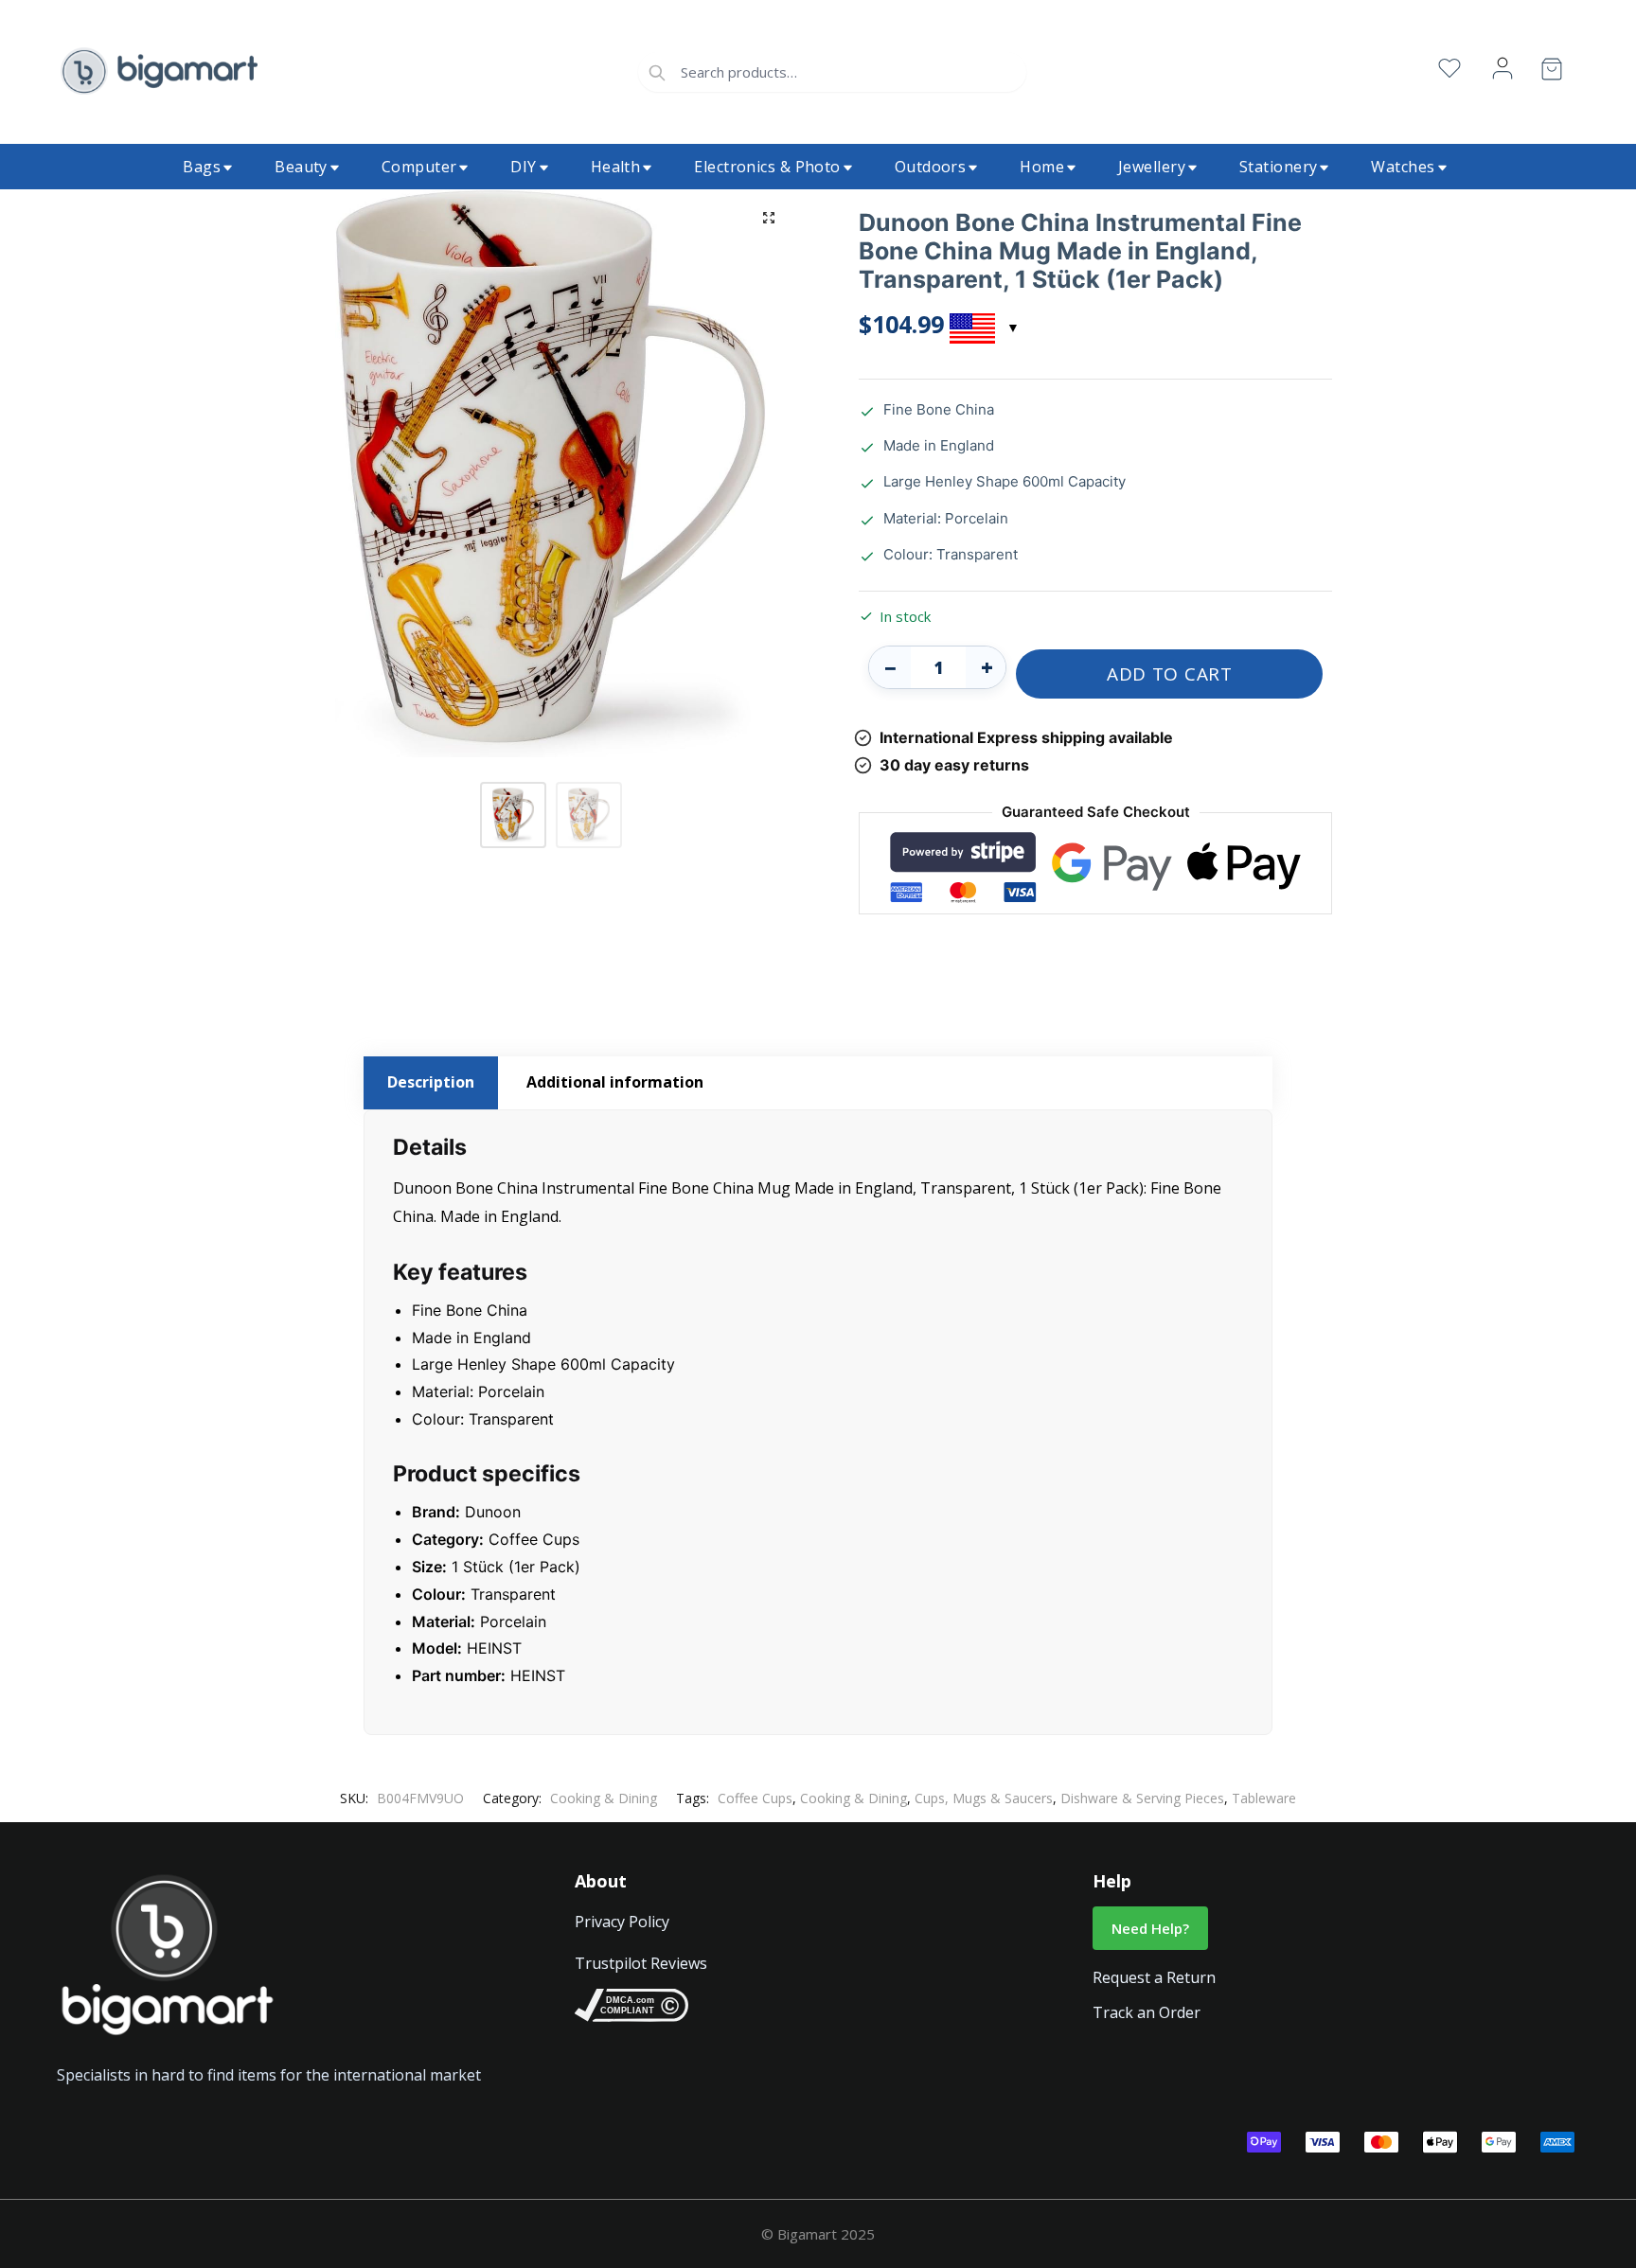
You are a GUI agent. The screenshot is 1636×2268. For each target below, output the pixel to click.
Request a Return (1154, 1977)
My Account (1503, 69)
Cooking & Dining (604, 1798)
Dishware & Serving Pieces (1142, 1798)
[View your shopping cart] (1552, 72)
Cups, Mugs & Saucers (984, 1798)
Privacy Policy (622, 1922)
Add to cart (1170, 674)
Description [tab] (431, 1082)
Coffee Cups (755, 1798)
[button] (769, 218)
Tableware (1264, 1798)
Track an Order (1147, 2012)
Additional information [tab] (615, 1082)
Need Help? (1150, 1928)
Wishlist (1449, 69)
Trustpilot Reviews (641, 1963)
